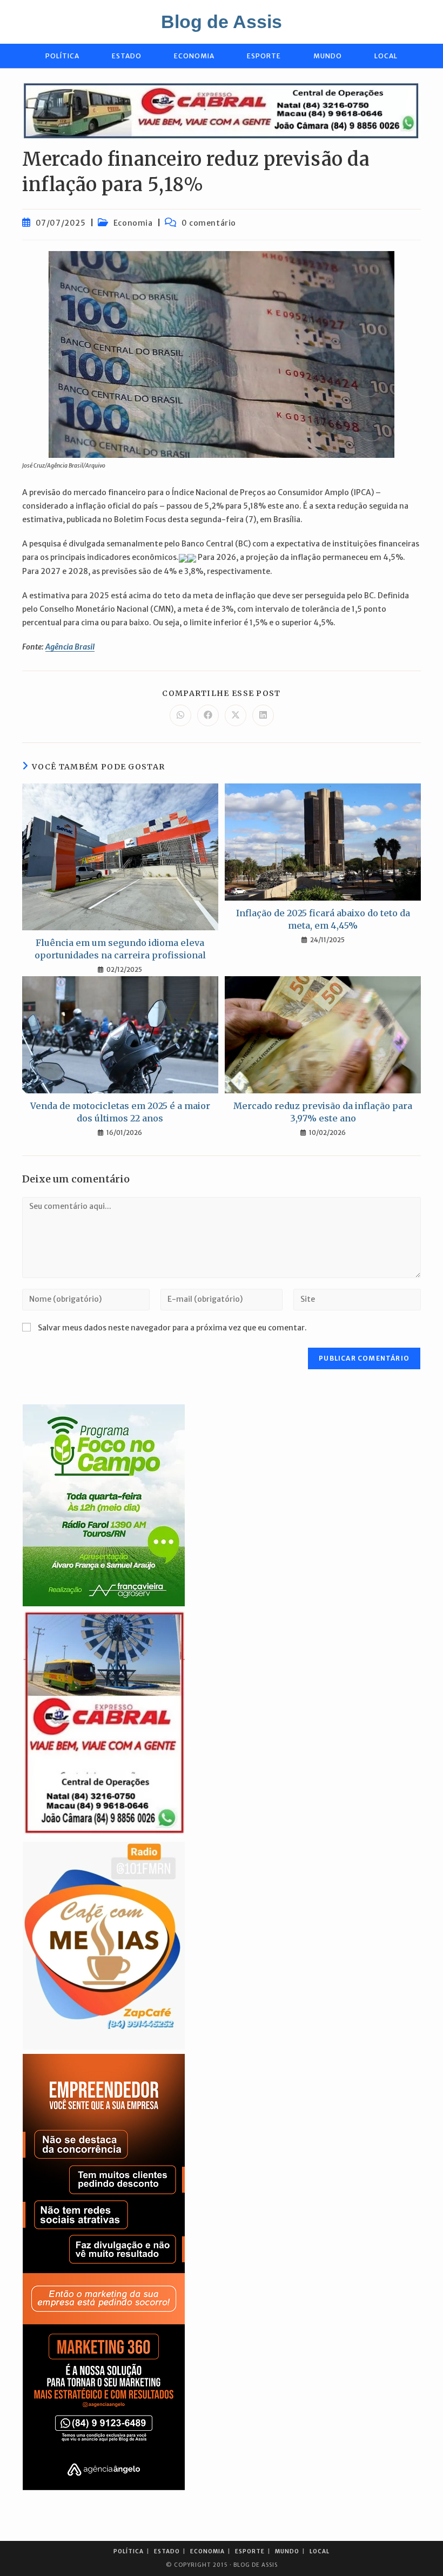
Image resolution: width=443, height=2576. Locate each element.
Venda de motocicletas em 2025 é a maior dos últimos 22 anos (120, 1112)
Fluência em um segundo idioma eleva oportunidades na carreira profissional (120, 949)
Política (129, 2551)
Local (320, 2551)
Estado (167, 2551)
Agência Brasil (70, 647)
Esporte (250, 2551)
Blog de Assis (222, 22)
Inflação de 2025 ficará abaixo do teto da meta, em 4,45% (323, 919)
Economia (133, 223)
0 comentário (209, 223)
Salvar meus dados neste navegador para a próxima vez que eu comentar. (172, 1328)
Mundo (287, 2551)
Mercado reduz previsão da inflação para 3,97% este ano (323, 1112)
